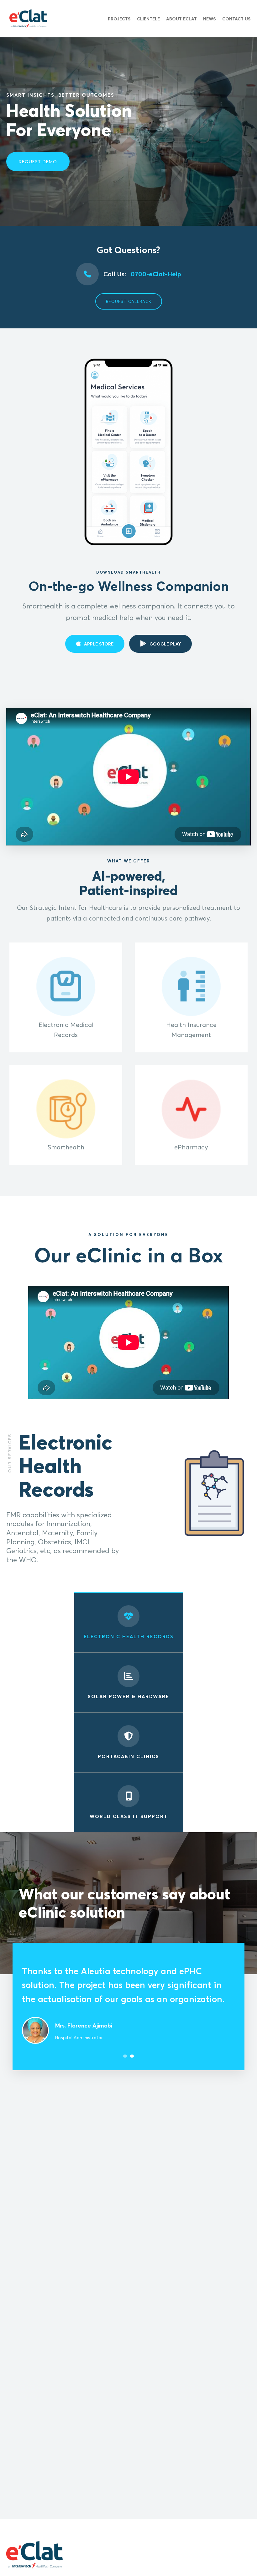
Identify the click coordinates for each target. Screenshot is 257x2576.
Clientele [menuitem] (148, 19)
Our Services (10, 1453)
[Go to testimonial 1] (125, 2039)
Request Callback (129, 301)
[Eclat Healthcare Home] (28, 19)
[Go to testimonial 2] (132, 2039)
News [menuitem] (210, 19)
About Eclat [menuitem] (181, 19)
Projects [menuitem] (119, 19)
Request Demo (38, 162)
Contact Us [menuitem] (236, 19)
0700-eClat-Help (142, 274)
